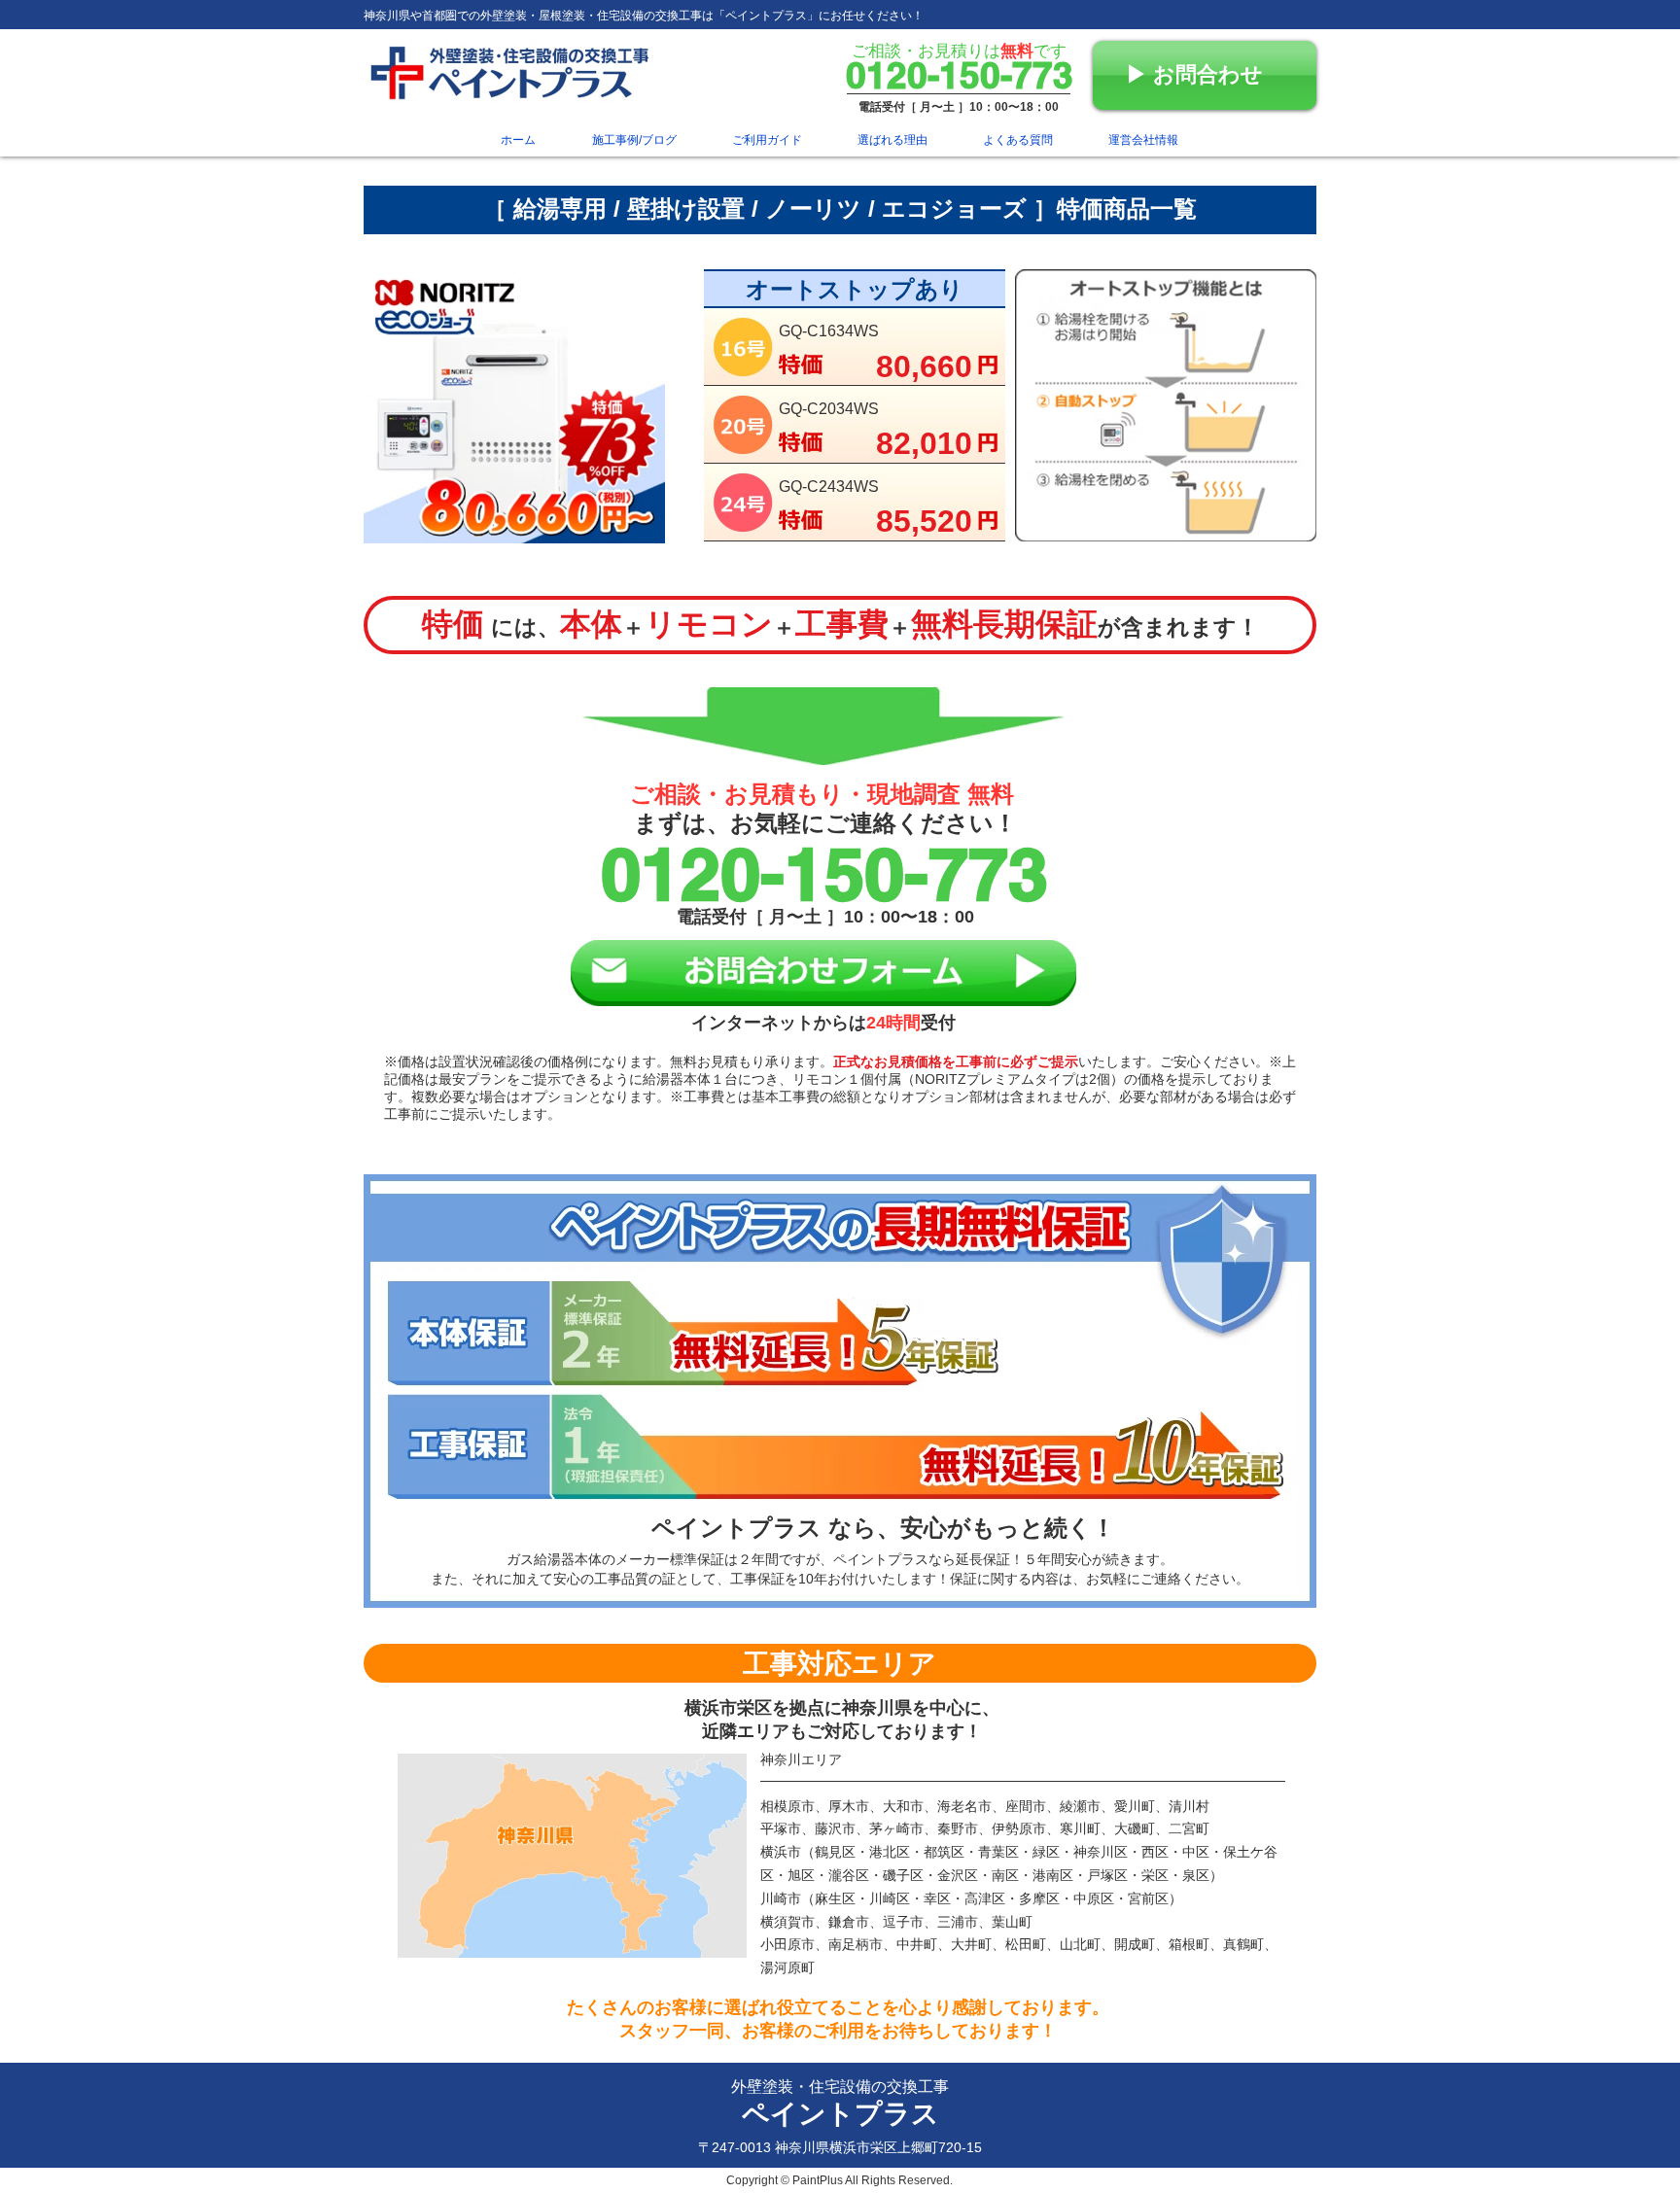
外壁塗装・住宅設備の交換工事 (840, 2087)
